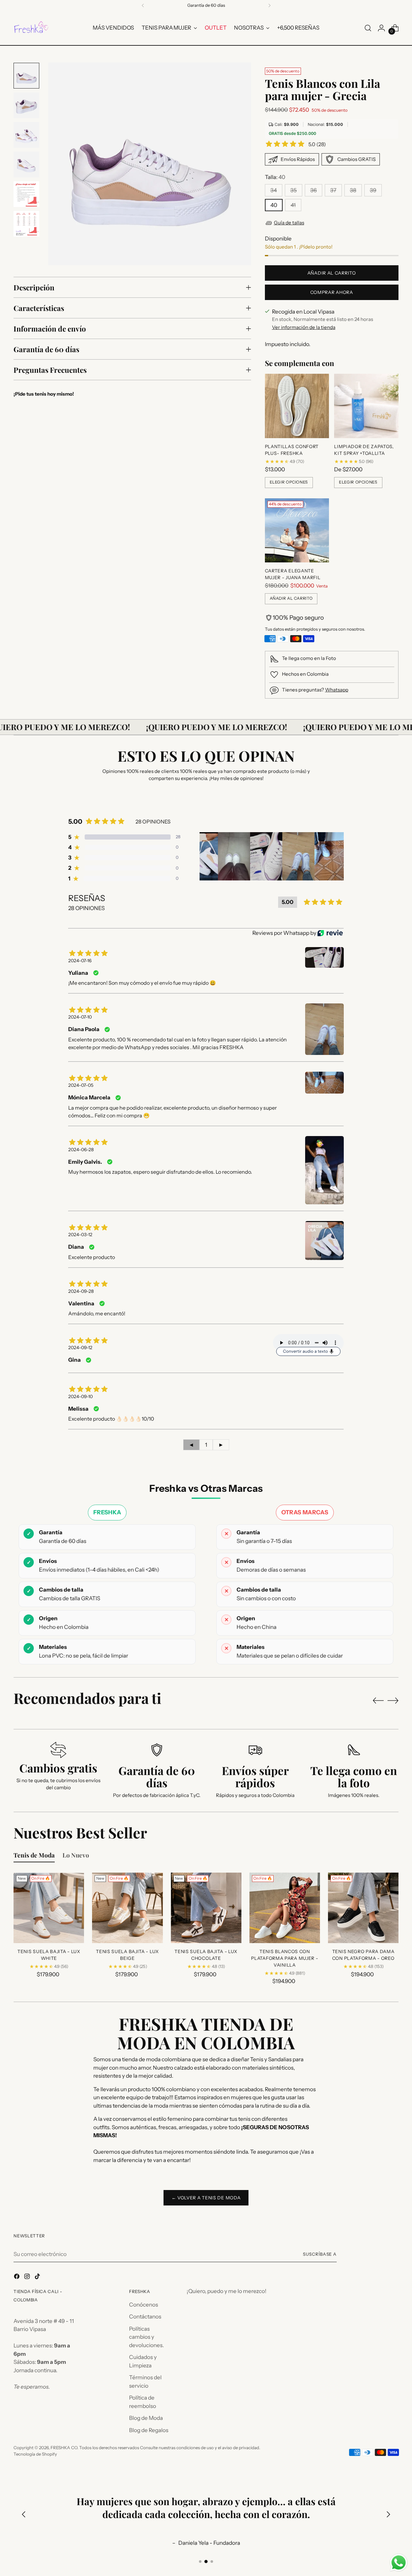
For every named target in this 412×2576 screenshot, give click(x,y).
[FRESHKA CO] (31, 28)
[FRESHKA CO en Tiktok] (38, 2278)
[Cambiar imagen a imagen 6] (26, 224)
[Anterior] (143, 5)
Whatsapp (337, 690)
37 (333, 190)
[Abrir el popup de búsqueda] (368, 28)
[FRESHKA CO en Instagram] (28, 2278)
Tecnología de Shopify (35, 2454)
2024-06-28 (81, 1150)
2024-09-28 (81, 1291)
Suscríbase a (320, 2254)
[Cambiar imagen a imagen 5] (26, 194)
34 (274, 190)
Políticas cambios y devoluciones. (146, 2337)
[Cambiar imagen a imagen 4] (26, 165)
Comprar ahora (332, 292)
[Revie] (330, 933)
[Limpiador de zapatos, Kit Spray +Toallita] (366, 406)
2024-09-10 (80, 1396)
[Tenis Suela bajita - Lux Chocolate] (206, 1908)
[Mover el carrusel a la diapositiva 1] (200, 2562)
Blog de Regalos (149, 2430)
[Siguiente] (269, 5)
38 (353, 190)
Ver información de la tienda (304, 327)
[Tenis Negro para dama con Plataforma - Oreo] (363, 1908)
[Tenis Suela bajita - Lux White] (49, 1908)
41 (293, 205)
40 (274, 205)
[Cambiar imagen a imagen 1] (26, 76)
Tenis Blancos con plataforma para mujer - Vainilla (285, 1958)
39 (373, 190)
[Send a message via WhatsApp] (399, 2563)
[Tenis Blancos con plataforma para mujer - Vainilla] (285, 1908)
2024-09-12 (80, 1348)
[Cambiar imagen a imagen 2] (26, 105)
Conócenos (144, 2305)
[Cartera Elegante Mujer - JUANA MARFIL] (297, 531)
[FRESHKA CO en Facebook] (17, 2278)
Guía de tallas (289, 223)
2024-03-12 (80, 1235)
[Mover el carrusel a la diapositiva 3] (212, 2562)
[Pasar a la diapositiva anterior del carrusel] (378, 1701)
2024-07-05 (81, 1085)
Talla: (275, 177)
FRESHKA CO (64, 2448)
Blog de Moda (146, 2418)
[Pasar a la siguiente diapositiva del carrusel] (393, 1700)
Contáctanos (145, 2317)
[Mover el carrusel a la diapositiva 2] (206, 2562)
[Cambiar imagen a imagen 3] (26, 135)
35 (294, 190)
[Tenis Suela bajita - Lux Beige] (127, 1908)
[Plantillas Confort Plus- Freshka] (297, 406)
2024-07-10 (80, 1017)
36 (314, 190)
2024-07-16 (80, 961)
